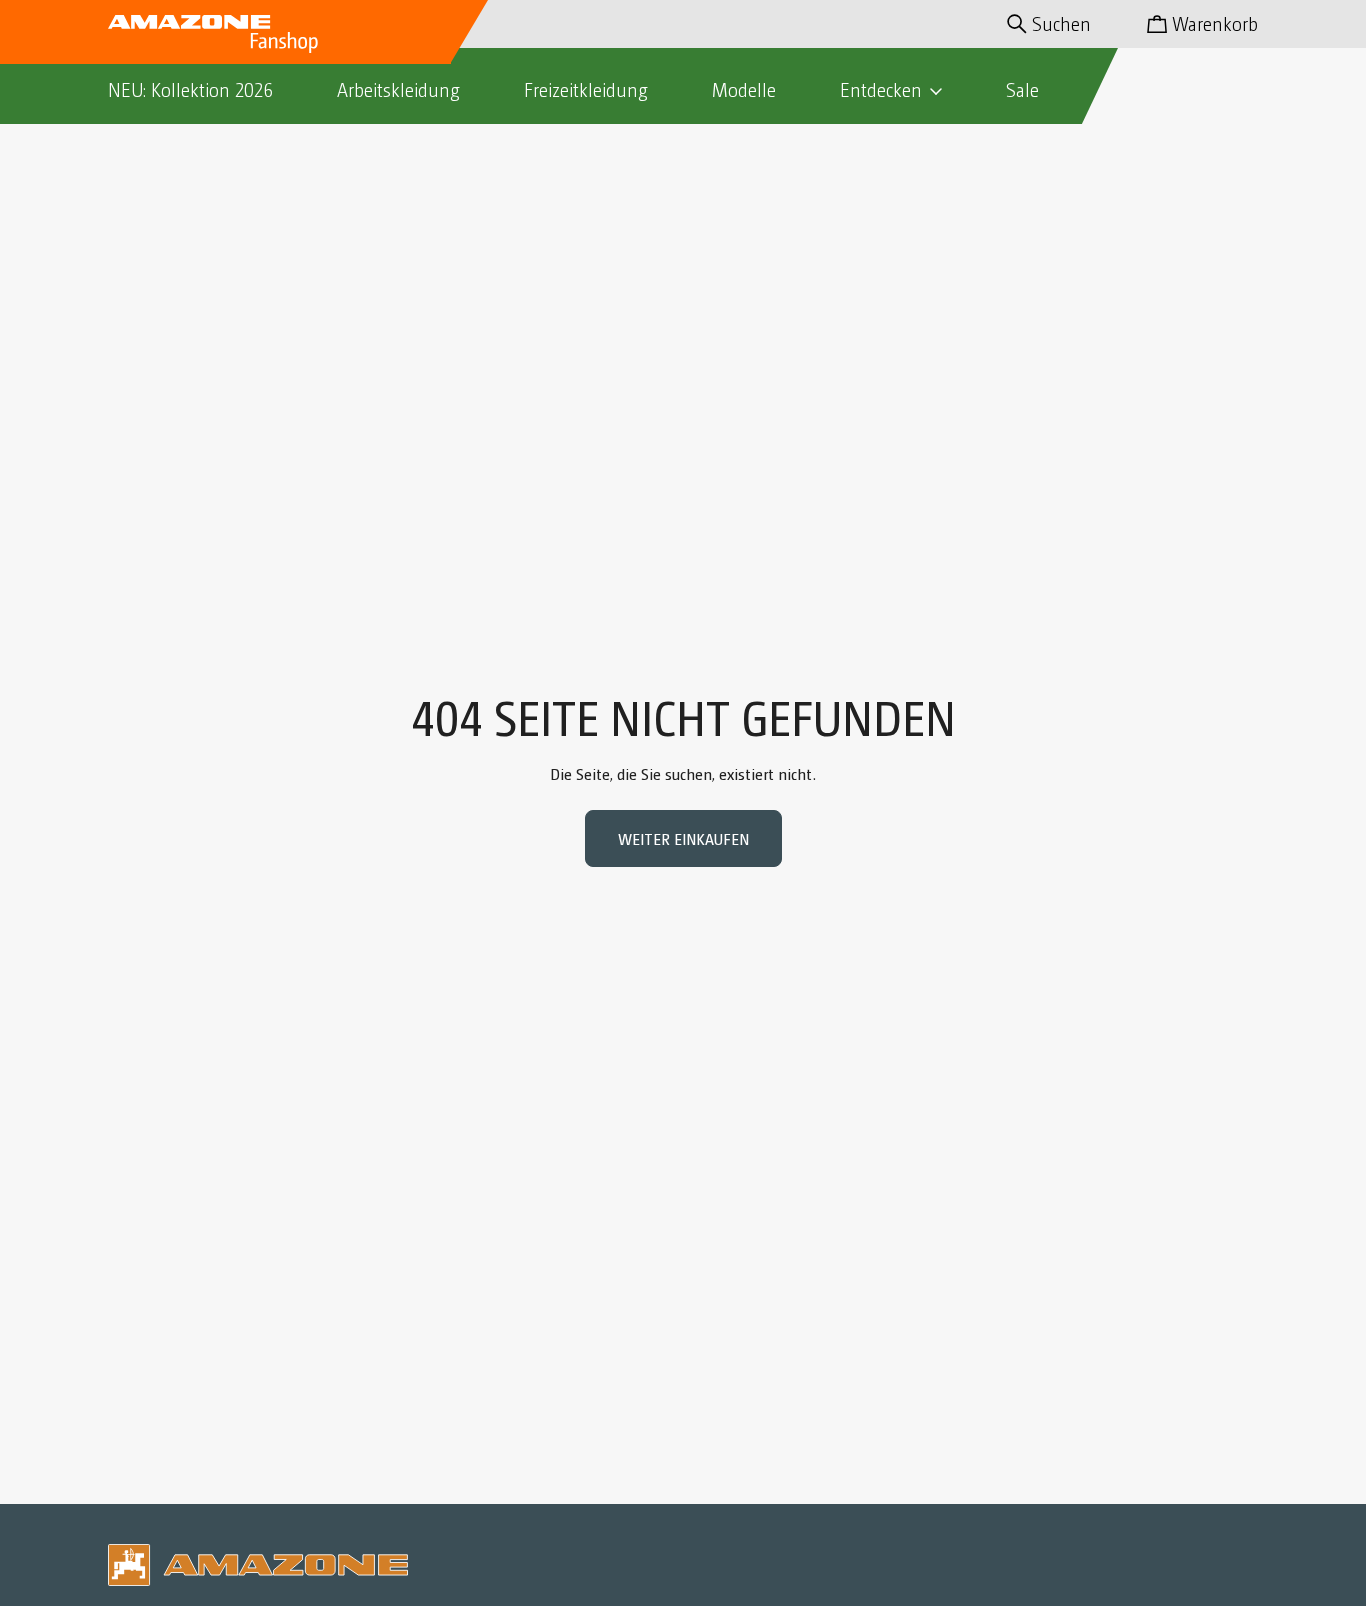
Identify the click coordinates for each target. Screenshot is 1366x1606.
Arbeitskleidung (398, 89)
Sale (1022, 89)
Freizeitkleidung (586, 89)
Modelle (744, 89)
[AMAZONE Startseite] (213, 32)
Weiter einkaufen (683, 838)
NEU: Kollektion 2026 (190, 89)
